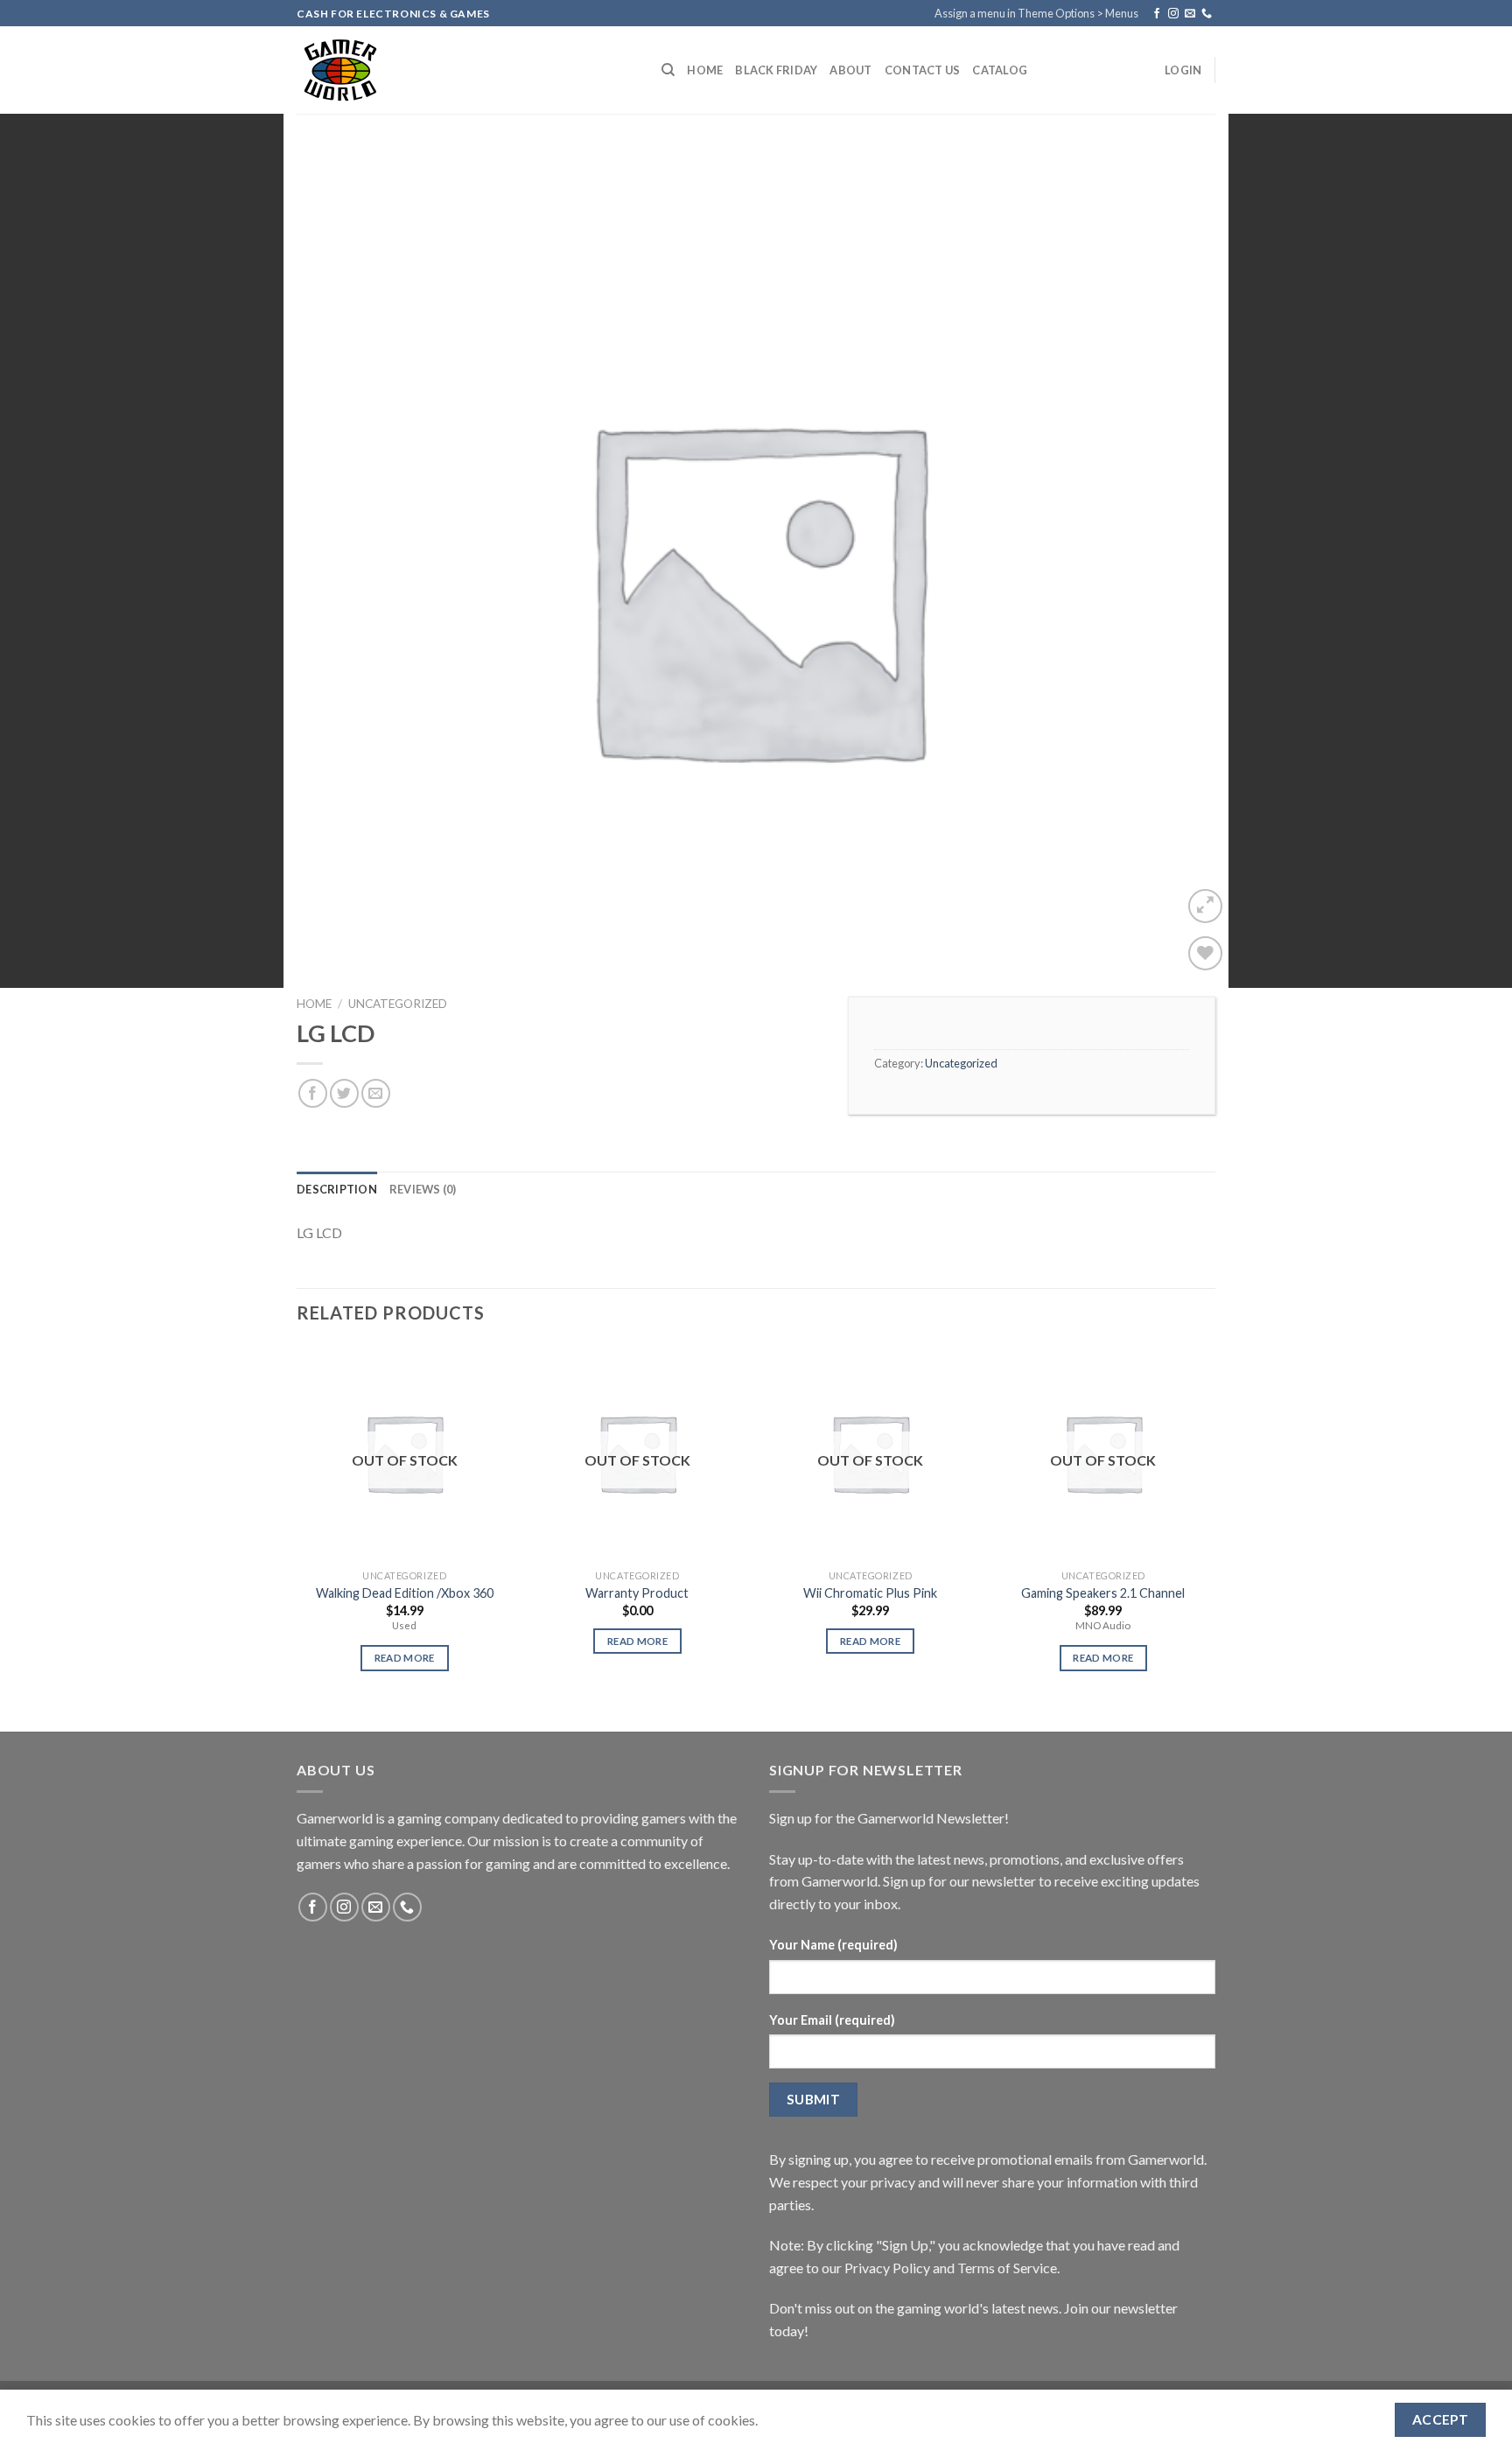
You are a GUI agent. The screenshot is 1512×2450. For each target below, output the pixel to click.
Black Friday (776, 70)
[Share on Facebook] (313, 1093)
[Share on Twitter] (344, 1093)
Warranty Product (637, 1593)
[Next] (1210, 1523)
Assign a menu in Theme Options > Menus (1036, 13)
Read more (405, 1658)
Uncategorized (398, 1004)
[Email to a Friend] (376, 1093)
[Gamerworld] (466, 70)
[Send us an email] (1190, 14)
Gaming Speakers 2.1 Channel (1103, 1593)
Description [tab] (337, 1189)
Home (705, 70)
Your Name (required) (833, 1945)
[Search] (668, 70)
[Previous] (297, 1523)
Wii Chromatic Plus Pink (870, 1593)
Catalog (1000, 70)
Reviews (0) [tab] (423, 1189)
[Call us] (1207, 14)
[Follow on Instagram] (1173, 14)
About (850, 70)
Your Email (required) (832, 2020)
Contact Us (923, 70)
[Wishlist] (1205, 953)
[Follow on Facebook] (1157, 14)
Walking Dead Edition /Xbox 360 (405, 1593)
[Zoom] (1205, 906)
